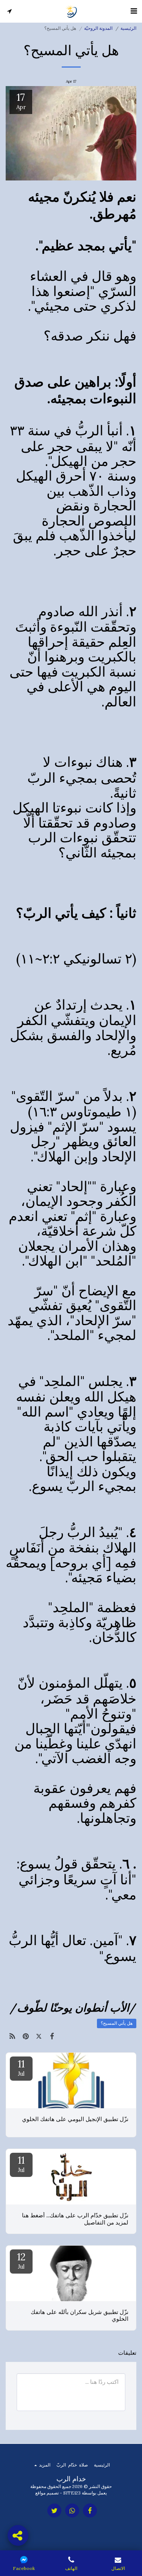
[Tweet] (39, 2036)
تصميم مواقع (47, 2493)
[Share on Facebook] (52, 2036)
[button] (134, 11)
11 (21, 2067)
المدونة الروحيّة (98, 28)
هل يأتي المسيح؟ (117, 2023)
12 (21, 2260)
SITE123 (72, 2493)
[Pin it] (26, 2036)
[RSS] (12, 2036)
